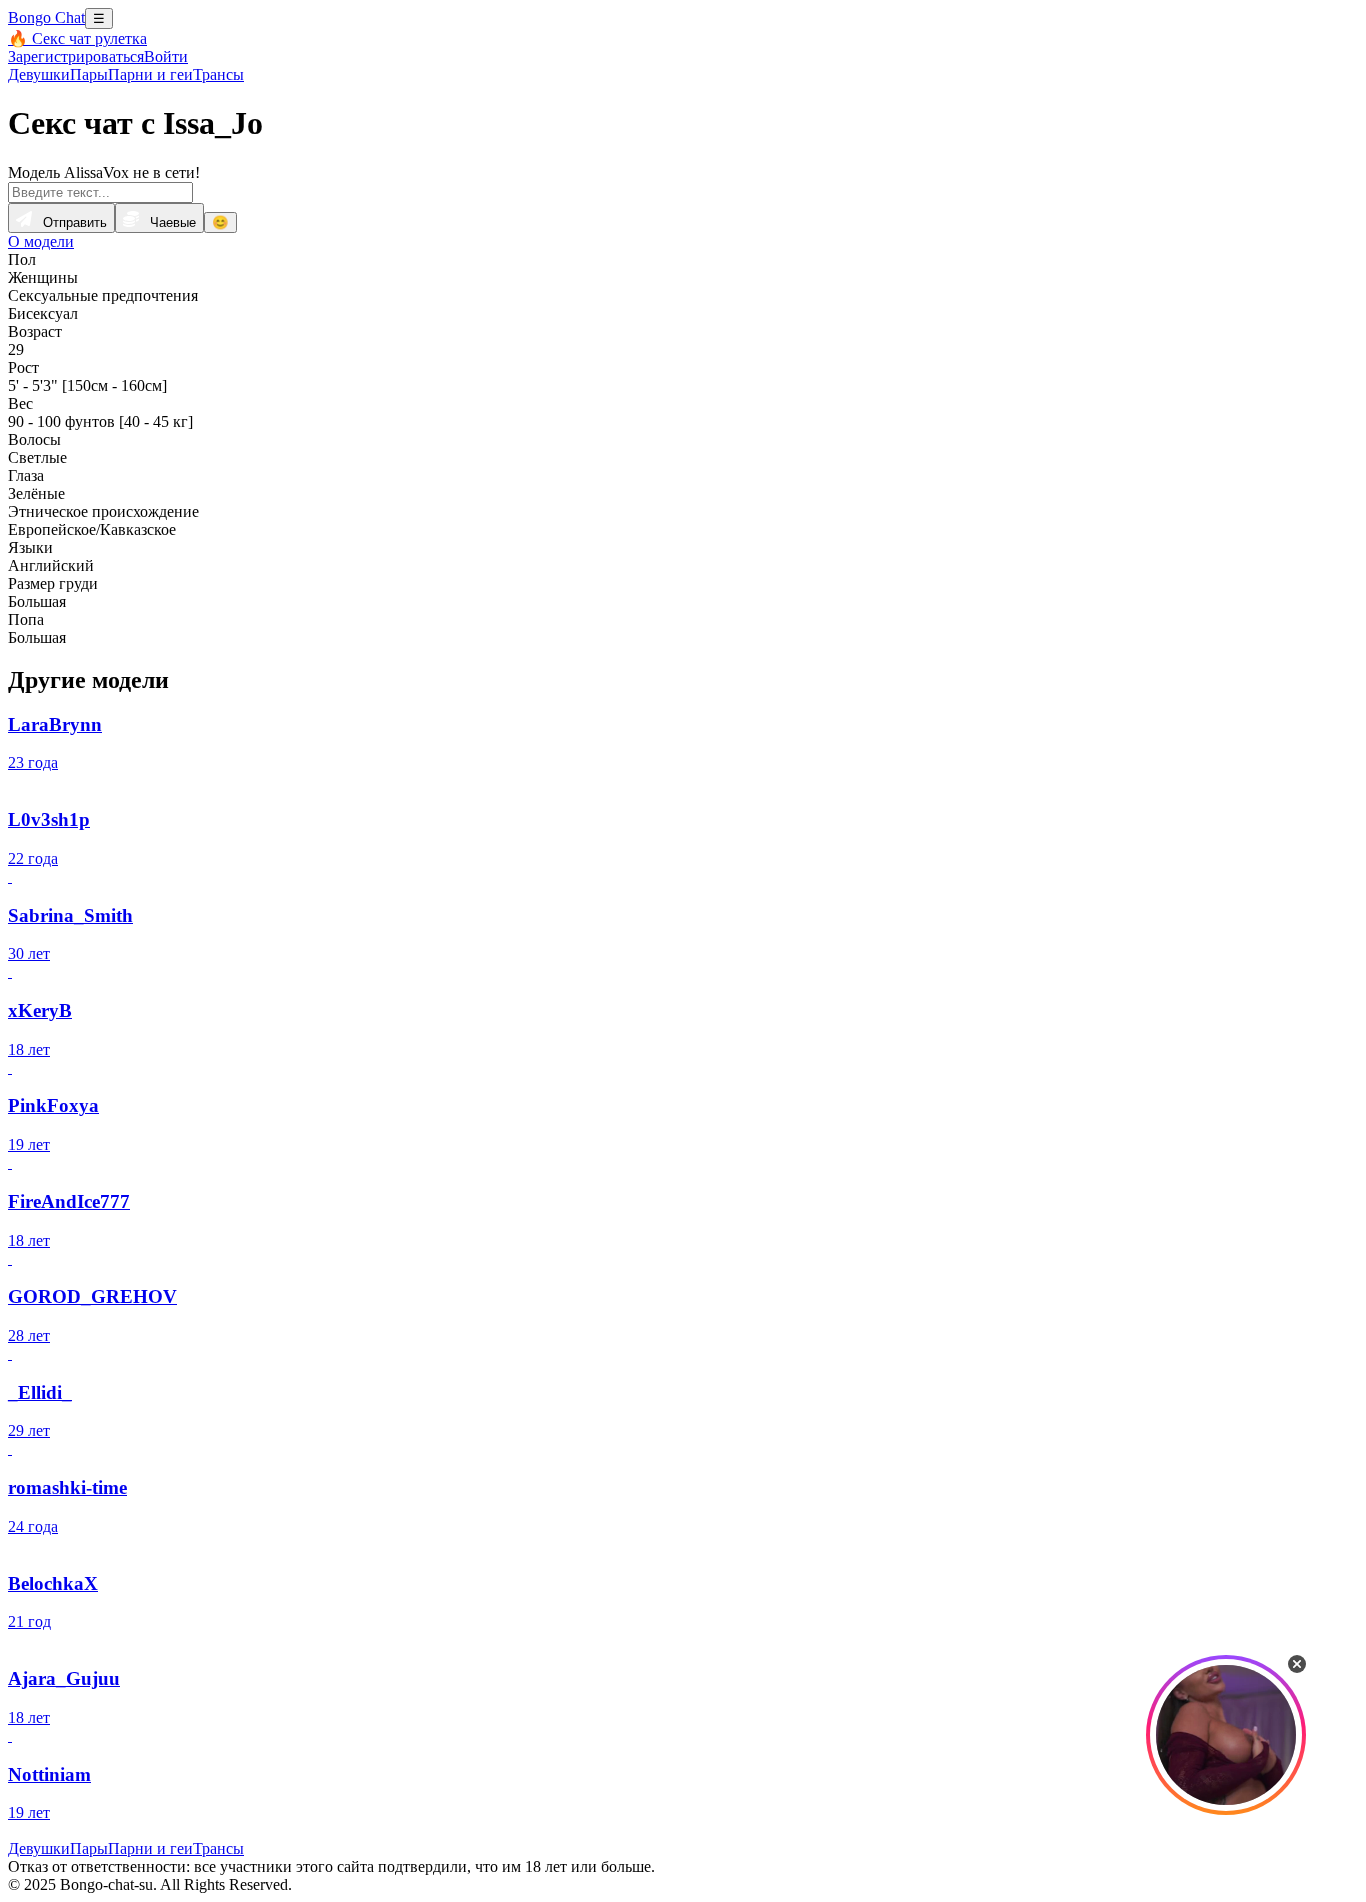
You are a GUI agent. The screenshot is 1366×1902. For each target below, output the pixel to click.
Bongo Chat (46, 17)
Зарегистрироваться (76, 56)
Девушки (39, 74)
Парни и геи (150, 74)
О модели (41, 241)
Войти (166, 56)
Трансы (218, 74)
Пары (89, 74)
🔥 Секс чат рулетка (77, 38)
